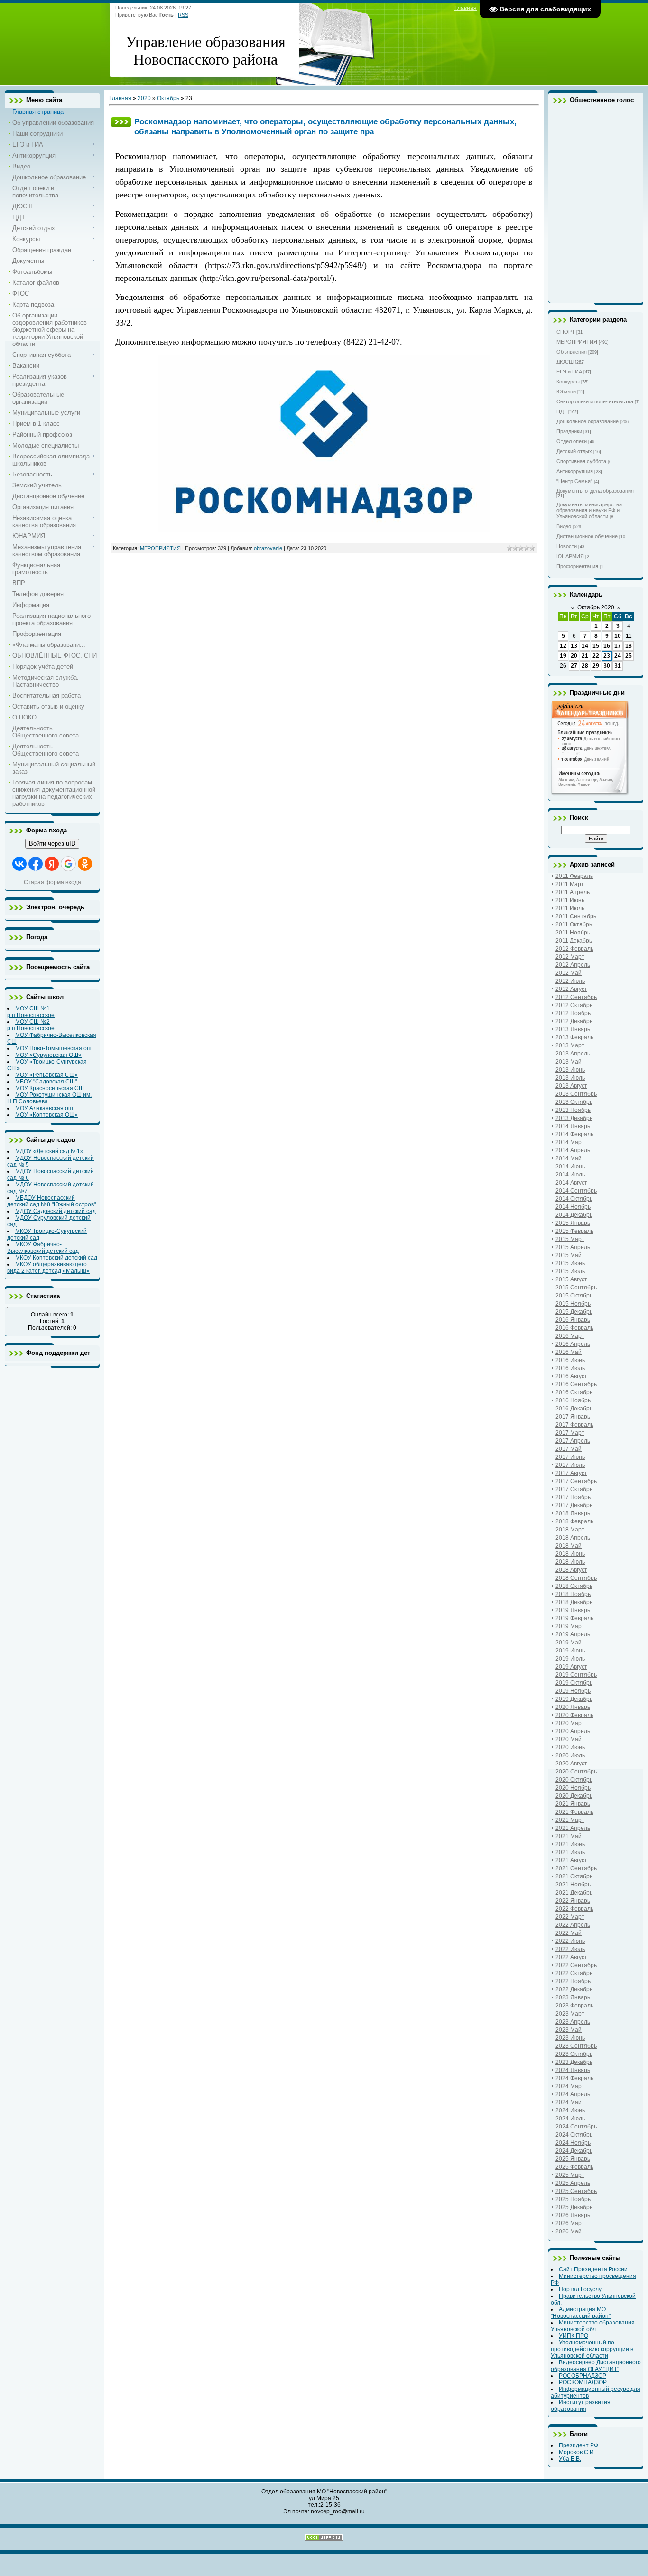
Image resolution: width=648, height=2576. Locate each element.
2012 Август (571, 989)
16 (607, 646)
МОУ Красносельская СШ (50, 1088)
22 (596, 656)
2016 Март (570, 1336)
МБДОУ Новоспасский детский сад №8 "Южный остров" (51, 1201)
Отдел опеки (572, 441)
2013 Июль (570, 1078)
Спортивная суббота (581, 461)
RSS (183, 15)
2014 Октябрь (574, 1199)
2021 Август (571, 1860)
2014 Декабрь (574, 1215)
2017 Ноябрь (573, 1497)
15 (596, 646)
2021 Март (570, 1820)
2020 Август (571, 1764)
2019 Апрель (573, 1634)
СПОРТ (566, 332)
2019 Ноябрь (573, 1691)
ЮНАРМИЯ (570, 556)
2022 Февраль (574, 1909)
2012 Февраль (574, 949)
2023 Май (569, 2030)
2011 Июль (570, 908)
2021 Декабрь (574, 1893)
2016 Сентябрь (576, 1384)
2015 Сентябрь (576, 1288)
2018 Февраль (574, 1521)
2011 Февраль (574, 876)
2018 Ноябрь (573, 1594)
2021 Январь (573, 1804)
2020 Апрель (573, 1731)
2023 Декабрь (574, 2062)
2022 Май (569, 1933)
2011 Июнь (570, 900)
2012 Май (569, 973)
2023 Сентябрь (576, 2046)
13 (574, 646)
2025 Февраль (574, 2167)
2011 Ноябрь (573, 933)
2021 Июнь (570, 1844)
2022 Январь (573, 1901)
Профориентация (577, 566)
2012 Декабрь (574, 1021)
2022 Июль (570, 1949)
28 (585, 666)
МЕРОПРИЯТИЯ (160, 548)
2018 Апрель (573, 1538)
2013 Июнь (570, 1070)
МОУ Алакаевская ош (44, 1108)
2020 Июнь (570, 1747)
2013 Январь (573, 1029)
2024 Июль (570, 2119)
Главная (466, 8)
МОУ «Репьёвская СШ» (46, 1075)
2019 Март (570, 1626)
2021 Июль (570, 1852)
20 (574, 656)
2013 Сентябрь (576, 1094)
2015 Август (571, 1279)
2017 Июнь (570, 1457)
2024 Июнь (570, 2110)
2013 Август (571, 1086)
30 (607, 666)
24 (618, 656)
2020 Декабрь (574, 1796)
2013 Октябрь (574, 1102)
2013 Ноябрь (573, 1110)
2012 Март (570, 957)
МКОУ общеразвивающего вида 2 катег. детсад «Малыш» (48, 1268)
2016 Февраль (574, 1328)
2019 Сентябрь (576, 1675)
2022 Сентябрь (576, 1965)
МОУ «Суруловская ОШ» (48, 1055)
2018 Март (570, 1530)
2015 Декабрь (574, 1312)
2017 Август (571, 1473)
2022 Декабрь (574, 1989)
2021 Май (569, 1836)
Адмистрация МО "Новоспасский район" (581, 2313)
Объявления (572, 352)
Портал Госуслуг (581, 2289)
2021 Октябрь (574, 1876)
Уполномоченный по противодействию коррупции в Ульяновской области (592, 2349)
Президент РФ (579, 2445)
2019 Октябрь (574, 1683)
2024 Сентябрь (576, 2127)
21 (585, 656)
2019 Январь (573, 1610)
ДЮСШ (565, 362)
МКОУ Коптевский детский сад (56, 1258)
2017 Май (569, 1449)
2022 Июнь (570, 1941)
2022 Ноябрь (573, 1981)
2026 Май (569, 2231)
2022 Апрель (573, 1925)
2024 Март (570, 2086)
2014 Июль (570, 1175)
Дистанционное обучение (587, 536)
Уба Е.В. (570, 2459)
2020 (144, 98)
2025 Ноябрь (573, 2199)
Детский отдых (574, 451)
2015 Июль (570, 1271)
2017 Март (570, 1433)
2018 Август (571, 1570)
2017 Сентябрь (576, 1481)
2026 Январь (573, 2215)
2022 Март (570, 1917)
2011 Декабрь (574, 941)
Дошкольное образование (588, 421)
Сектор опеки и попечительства (595, 401)
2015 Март (570, 1239)
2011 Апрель (573, 892)
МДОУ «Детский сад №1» (49, 1151)
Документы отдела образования (595, 491)
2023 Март (570, 2014)
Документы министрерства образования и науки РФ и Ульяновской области (589, 510)
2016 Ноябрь (573, 1400)
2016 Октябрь (574, 1392)
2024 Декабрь (574, 2151)
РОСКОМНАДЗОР (583, 2382)
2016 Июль (570, 1368)
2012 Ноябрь (573, 1013)
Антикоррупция (575, 471)
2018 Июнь (570, 1554)
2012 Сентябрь (576, 997)
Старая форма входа (52, 882)
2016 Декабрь (574, 1409)
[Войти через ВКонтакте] (19, 864)
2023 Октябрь (574, 2054)
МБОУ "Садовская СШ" (46, 1082)
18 (629, 646)
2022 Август (571, 1957)
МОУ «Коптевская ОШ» (46, 1115)
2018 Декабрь (574, 1602)
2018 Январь (573, 1513)
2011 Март (570, 884)
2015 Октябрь (574, 1296)
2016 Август (571, 1376)
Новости (567, 546)
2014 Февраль (574, 1134)
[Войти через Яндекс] (52, 864)
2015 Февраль (574, 1231)
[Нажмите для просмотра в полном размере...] (324, 530)
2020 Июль (570, 1755)
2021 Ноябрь (573, 1885)
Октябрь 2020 (596, 607)
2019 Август (571, 1667)
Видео (564, 526)
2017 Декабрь (574, 1505)
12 (563, 646)
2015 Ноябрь (573, 1304)
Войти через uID (52, 844)
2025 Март (570, 2175)
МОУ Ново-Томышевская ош (53, 1048)
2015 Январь (573, 1223)
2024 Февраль (574, 2078)
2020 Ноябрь (573, 1788)
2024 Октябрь (574, 2135)
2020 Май (569, 1739)
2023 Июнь (570, 2038)
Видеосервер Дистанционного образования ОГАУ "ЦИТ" (596, 2366)
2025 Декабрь (574, 2207)
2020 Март (570, 1723)
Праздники (569, 431)
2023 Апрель (573, 2022)
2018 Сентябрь (576, 1578)
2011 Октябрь (574, 924)
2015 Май (569, 1255)
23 (607, 656)
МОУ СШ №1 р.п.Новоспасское (31, 1012)
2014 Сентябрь (576, 1191)
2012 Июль (570, 981)
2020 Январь (573, 1707)
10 (618, 636)
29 (596, 666)
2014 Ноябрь (573, 1207)
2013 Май (569, 1062)
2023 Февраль (574, 2006)
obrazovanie (268, 548)
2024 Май (569, 2102)
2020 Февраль (574, 1715)
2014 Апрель (573, 1150)
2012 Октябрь (574, 1005)
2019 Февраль (574, 1618)
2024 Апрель (573, 2094)
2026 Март (570, 2223)
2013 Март (570, 1045)
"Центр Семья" (574, 481)
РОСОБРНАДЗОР (583, 2376)
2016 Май (569, 1352)
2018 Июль (570, 1562)
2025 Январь (573, 2159)
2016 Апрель (573, 1344)
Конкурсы (568, 382)
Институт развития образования (581, 2406)
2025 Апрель (573, 2183)
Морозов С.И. (577, 2452)
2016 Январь (573, 1320)
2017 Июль (570, 1465)
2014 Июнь (570, 1167)
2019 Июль (570, 1659)
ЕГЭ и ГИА (569, 372)
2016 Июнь (570, 1360)
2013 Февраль (574, 1037)
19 (563, 656)
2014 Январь (573, 1126)
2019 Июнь (570, 1651)
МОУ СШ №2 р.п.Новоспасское (31, 1025)
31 (618, 666)
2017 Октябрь (574, 1489)
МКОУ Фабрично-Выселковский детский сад (43, 1248)
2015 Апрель (573, 1247)
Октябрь (168, 98)
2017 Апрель (573, 1441)
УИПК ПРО (574, 2336)
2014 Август (571, 1183)
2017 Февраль (574, 1425)
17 (618, 646)
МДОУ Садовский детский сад (56, 1211)
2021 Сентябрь (576, 1868)
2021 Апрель (573, 1828)
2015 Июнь (570, 1263)
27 (574, 666)
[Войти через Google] (68, 864)
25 (629, 656)
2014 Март (570, 1142)
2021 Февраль (574, 1812)
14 (585, 646)
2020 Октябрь (574, 1780)
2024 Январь (573, 2070)
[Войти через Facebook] (36, 864)
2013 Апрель (573, 1054)
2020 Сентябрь (576, 1772)
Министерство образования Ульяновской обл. (593, 2326)
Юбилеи (566, 392)
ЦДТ (562, 411)
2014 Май (569, 1158)
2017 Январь (573, 1417)
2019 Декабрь (574, 1699)
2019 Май (569, 1643)
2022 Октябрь (574, 1973)
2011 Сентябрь (576, 916)
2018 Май (569, 1546)
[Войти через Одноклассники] (85, 864)
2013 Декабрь (574, 1118)
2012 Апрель (573, 965)
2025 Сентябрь (576, 2191)
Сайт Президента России (593, 2269)
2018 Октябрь (574, 1586)
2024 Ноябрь (573, 2143)
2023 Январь (573, 1997)
